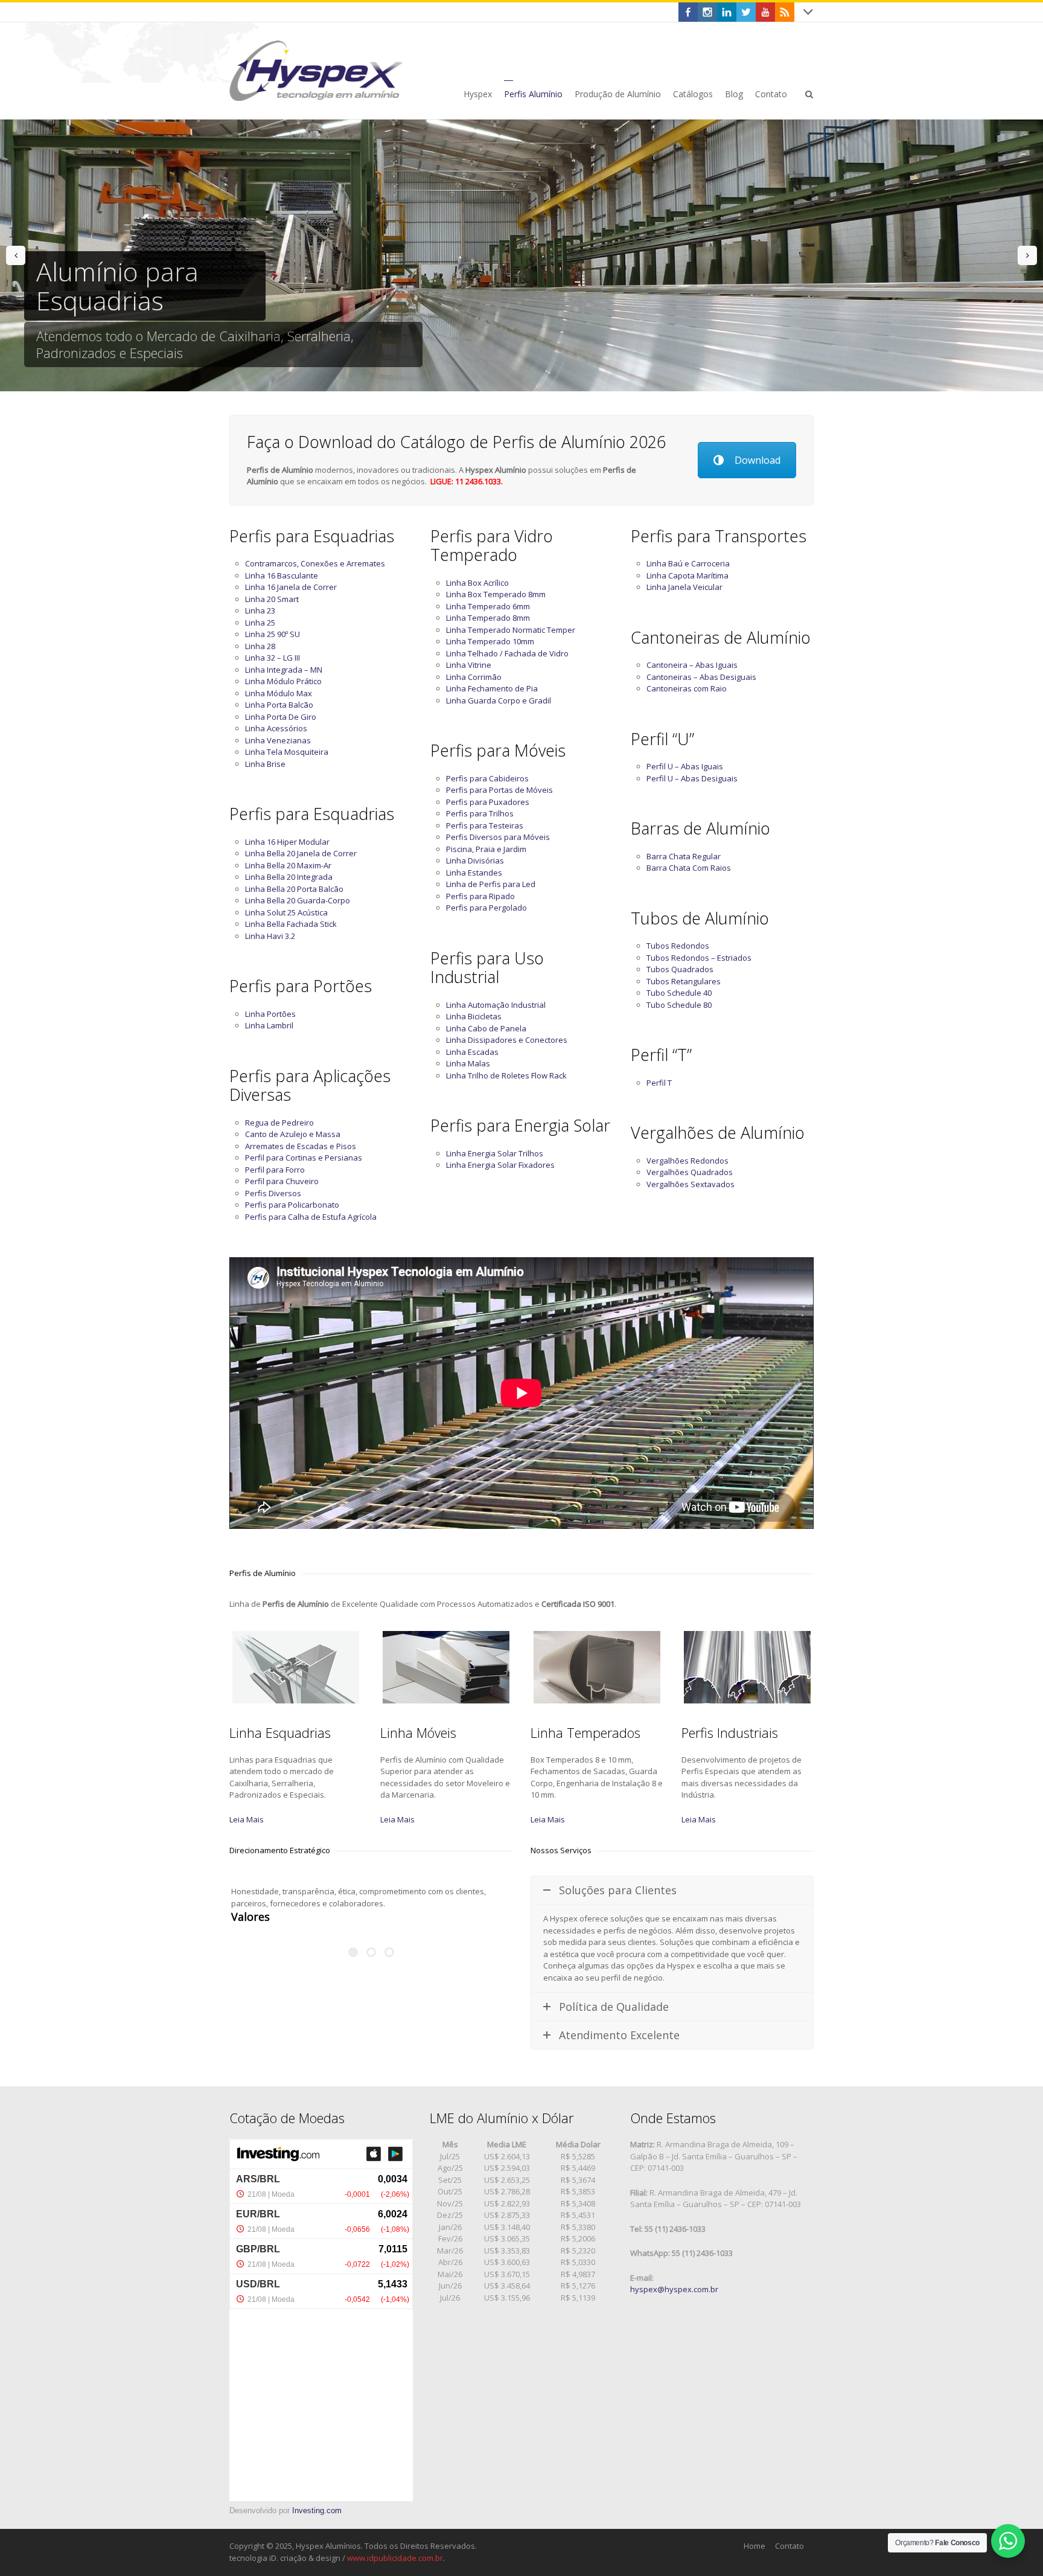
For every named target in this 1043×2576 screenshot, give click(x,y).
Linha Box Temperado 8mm (496, 594)
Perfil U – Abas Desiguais (692, 778)
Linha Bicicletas (474, 1016)
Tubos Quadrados (680, 969)
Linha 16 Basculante (282, 575)
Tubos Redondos (678, 946)
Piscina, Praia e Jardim (486, 849)
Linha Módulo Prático (283, 681)
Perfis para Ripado (480, 896)
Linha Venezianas (278, 740)
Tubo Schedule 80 (679, 1005)
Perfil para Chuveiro (282, 1181)
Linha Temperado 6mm (488, 606)
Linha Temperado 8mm (488, 618)
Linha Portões (270, 1014)
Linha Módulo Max (279, 693)
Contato (789, 2546)
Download (758, 460)
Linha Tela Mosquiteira (287, 752)
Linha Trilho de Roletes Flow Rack (506, 1075)
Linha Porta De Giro (281, 717)
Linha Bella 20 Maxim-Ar (288, 865)
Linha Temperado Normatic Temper (511, 630)
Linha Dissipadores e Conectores (507, 1040)
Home (754, 2546)
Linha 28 (260, 646)
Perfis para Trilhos (480, 813)
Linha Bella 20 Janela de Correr (301, 853)
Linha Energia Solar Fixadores (500, 1165)
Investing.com (317, 2510)
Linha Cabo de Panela (486, 1028)
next (1027, 255)
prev (16, 255)
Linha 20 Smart (272, 599)
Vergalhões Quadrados (690, 1172)
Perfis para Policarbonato (292, 1205)
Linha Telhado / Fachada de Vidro (507, 653)
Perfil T (659, 1083)
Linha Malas (468, 1063)
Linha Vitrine (469, 665)
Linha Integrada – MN (284, 670)
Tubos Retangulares (684, 981)
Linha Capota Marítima (687, 575)
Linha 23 (260, 610)
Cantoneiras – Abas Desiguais (701, 677)
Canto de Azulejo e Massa (293, 1134)
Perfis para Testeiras (485, 825)
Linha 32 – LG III (273, 658)
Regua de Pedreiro (279, 1123)
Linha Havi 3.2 (270, 936)
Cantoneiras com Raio (687, 688)
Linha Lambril (269, 1025)
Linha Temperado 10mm (490, 641)
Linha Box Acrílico (477, 583)
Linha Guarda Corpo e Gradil (499, 700)
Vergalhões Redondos (687, 1161)
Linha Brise (265, 764)
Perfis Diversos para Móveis (498, 837)
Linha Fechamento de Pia (492, 688)
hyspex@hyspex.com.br (674, 2289)
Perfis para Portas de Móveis (499, 790)
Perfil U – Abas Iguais (685, 766)
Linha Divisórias (475, 860)
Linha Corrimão (474, 677)
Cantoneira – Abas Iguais (692, 665)
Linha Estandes (474, 873)
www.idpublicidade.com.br (395, 2558)
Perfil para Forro (275, 1170)
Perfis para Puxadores (488, 802)
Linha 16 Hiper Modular (287, 842)
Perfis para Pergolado (486, 908)
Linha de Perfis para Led (491, 884)
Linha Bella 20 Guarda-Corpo (298, 900)
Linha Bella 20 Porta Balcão (294, 889)
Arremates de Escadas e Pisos (301, 1146)
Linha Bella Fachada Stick (291, 924)
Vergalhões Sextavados (691, 1184)
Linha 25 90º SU (273, 634)
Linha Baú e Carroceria (688, 563)
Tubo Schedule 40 (679, 993)
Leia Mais (247, 1819)
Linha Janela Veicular (684, 587)
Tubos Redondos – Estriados (699, 958)
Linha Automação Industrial (496, 1005)
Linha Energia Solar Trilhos (495, 1153)
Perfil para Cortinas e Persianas (304, 1158)
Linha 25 (260, 623)
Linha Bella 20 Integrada (289, 877)
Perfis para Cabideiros (487, 778)
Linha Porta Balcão (279, 705)
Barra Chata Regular (684, 856)
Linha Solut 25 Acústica (286, 912)
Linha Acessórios (276, 728)
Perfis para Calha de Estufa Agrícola (311, 1217)
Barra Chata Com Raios (689, 868)
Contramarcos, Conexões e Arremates (315, 563)
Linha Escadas (472, 1052)
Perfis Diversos (273, 1193)
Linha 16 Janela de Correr (291, 587)
